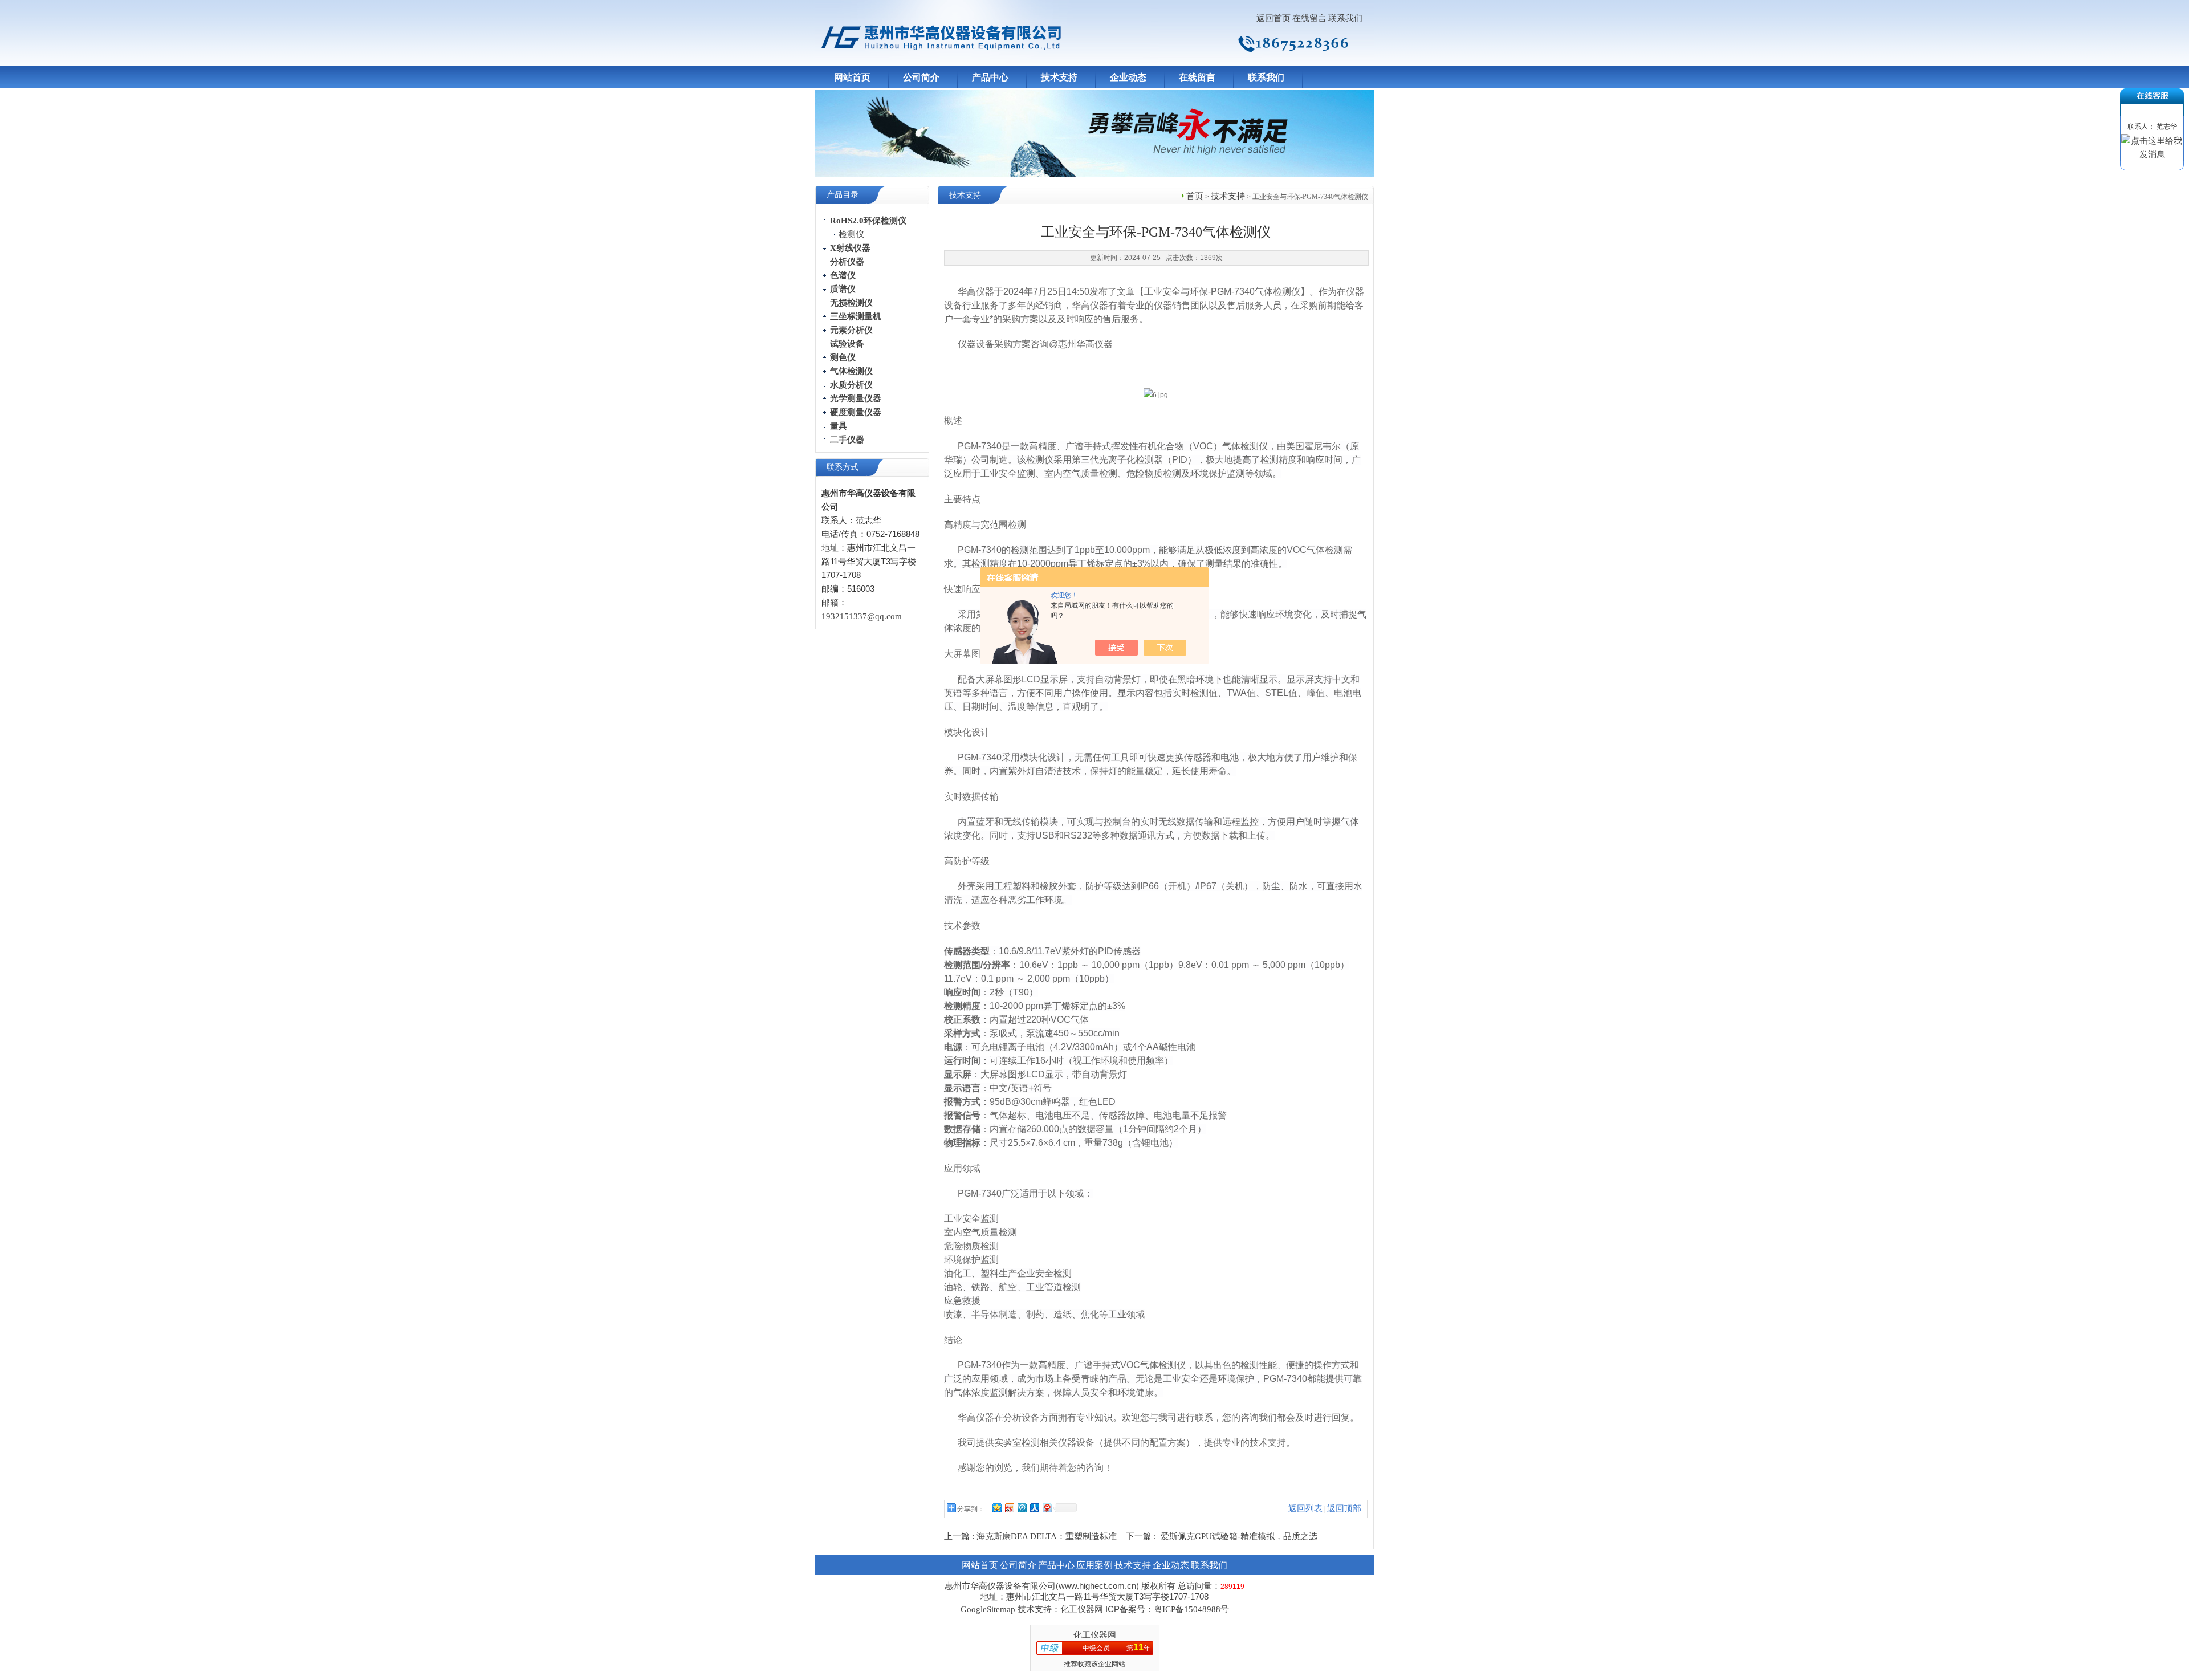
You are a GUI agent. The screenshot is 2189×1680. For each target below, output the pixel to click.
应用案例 (1094, 1565)
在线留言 (1309, 18)
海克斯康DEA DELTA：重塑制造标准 (1047, 1536)
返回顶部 (1344, 1508)
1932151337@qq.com (862, 616)
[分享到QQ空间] (996, 1508)
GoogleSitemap (988, 1609)
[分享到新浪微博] (1009, 1508)
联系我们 (1345, 18)
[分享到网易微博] (1047, 1508)
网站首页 (852, 77)
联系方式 (843, 467)
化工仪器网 (1095, 1635)
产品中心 (990, 77)
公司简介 (921, 77)
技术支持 (1059, 77)
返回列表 (1305, 1508)
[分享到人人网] (1034, 1508)
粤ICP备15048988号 (1191, 1609)
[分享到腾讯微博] (1022, 1508)
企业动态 (1128, 77)
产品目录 (843, 195)
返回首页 (1273, 18)
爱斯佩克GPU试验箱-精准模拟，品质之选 (1239, 1536)
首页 (1195, 196)
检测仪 (851, 234)
